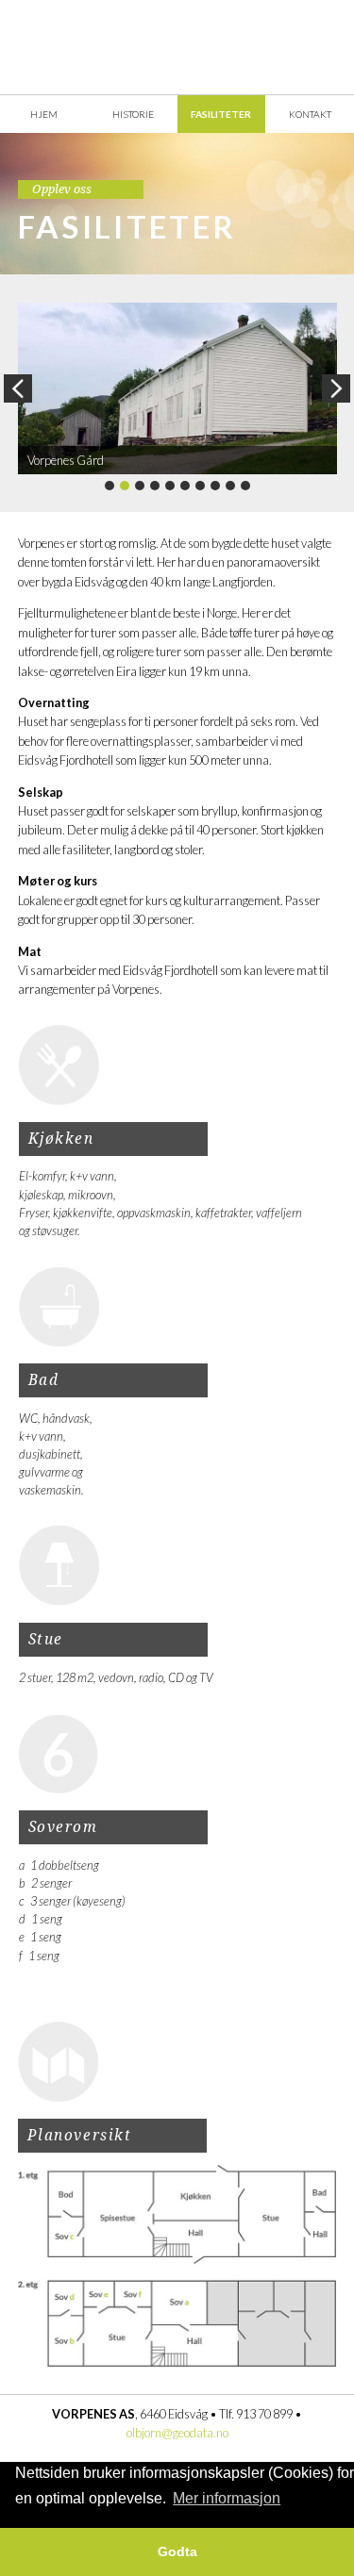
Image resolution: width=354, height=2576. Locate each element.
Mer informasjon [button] (227, 2498)
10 (245, 486)
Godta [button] (177, 2551)
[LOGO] (177, 48)
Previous (18, 388)
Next (336, 388)
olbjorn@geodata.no (177, 2433)
